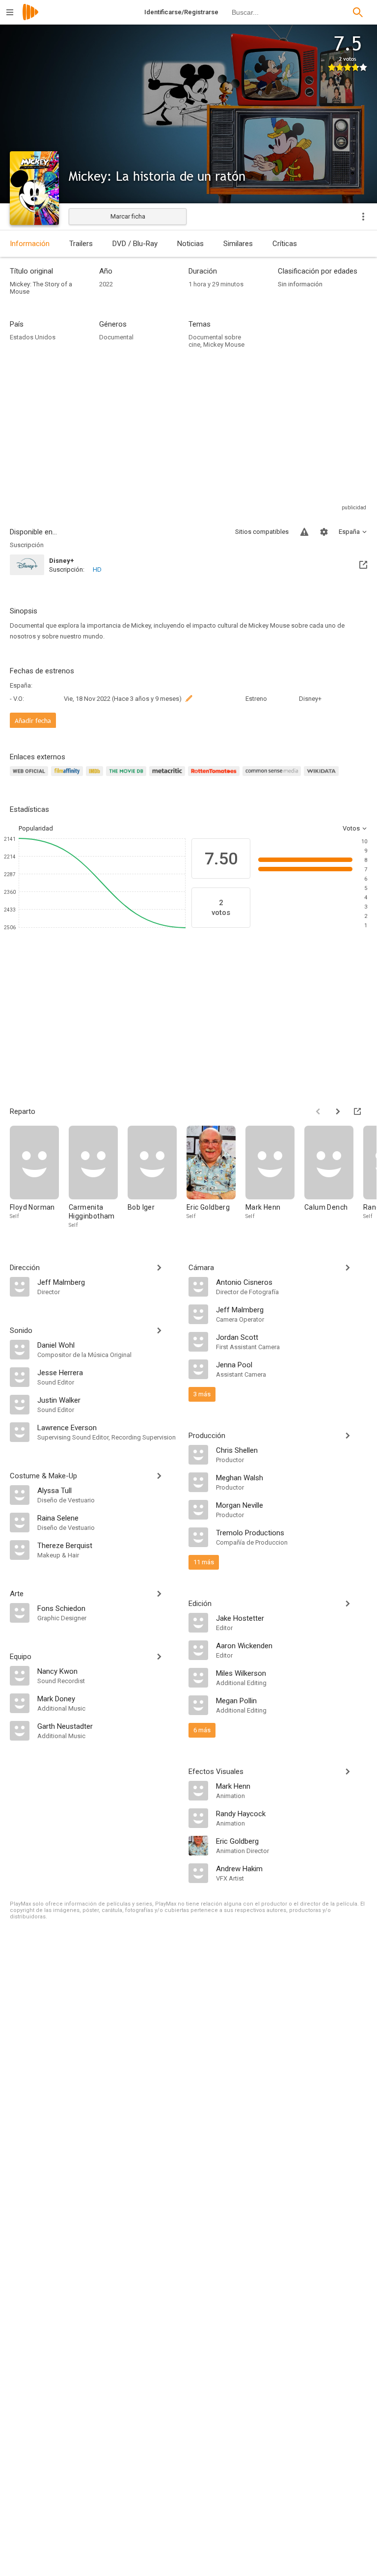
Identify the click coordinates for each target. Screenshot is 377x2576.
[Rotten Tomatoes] (215, 777)
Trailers (81, 244)
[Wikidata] (323, 777)
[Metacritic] (169, 777)
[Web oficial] (30, 777)
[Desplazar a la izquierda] (318, 1111)
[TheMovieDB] (128, 777)
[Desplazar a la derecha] (338, 1111)
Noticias (190, 244)
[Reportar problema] (304, 532)
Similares (238, 244)
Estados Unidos (33, 337)
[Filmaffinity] (68, 777)
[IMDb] (96, 777)
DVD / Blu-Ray (135, 244)
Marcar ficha (128, 216)
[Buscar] (358, 12)
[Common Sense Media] (273, 777)
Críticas (285, 244)
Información (30, 244)
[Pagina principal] (30, 18)
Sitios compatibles (262, 532)
